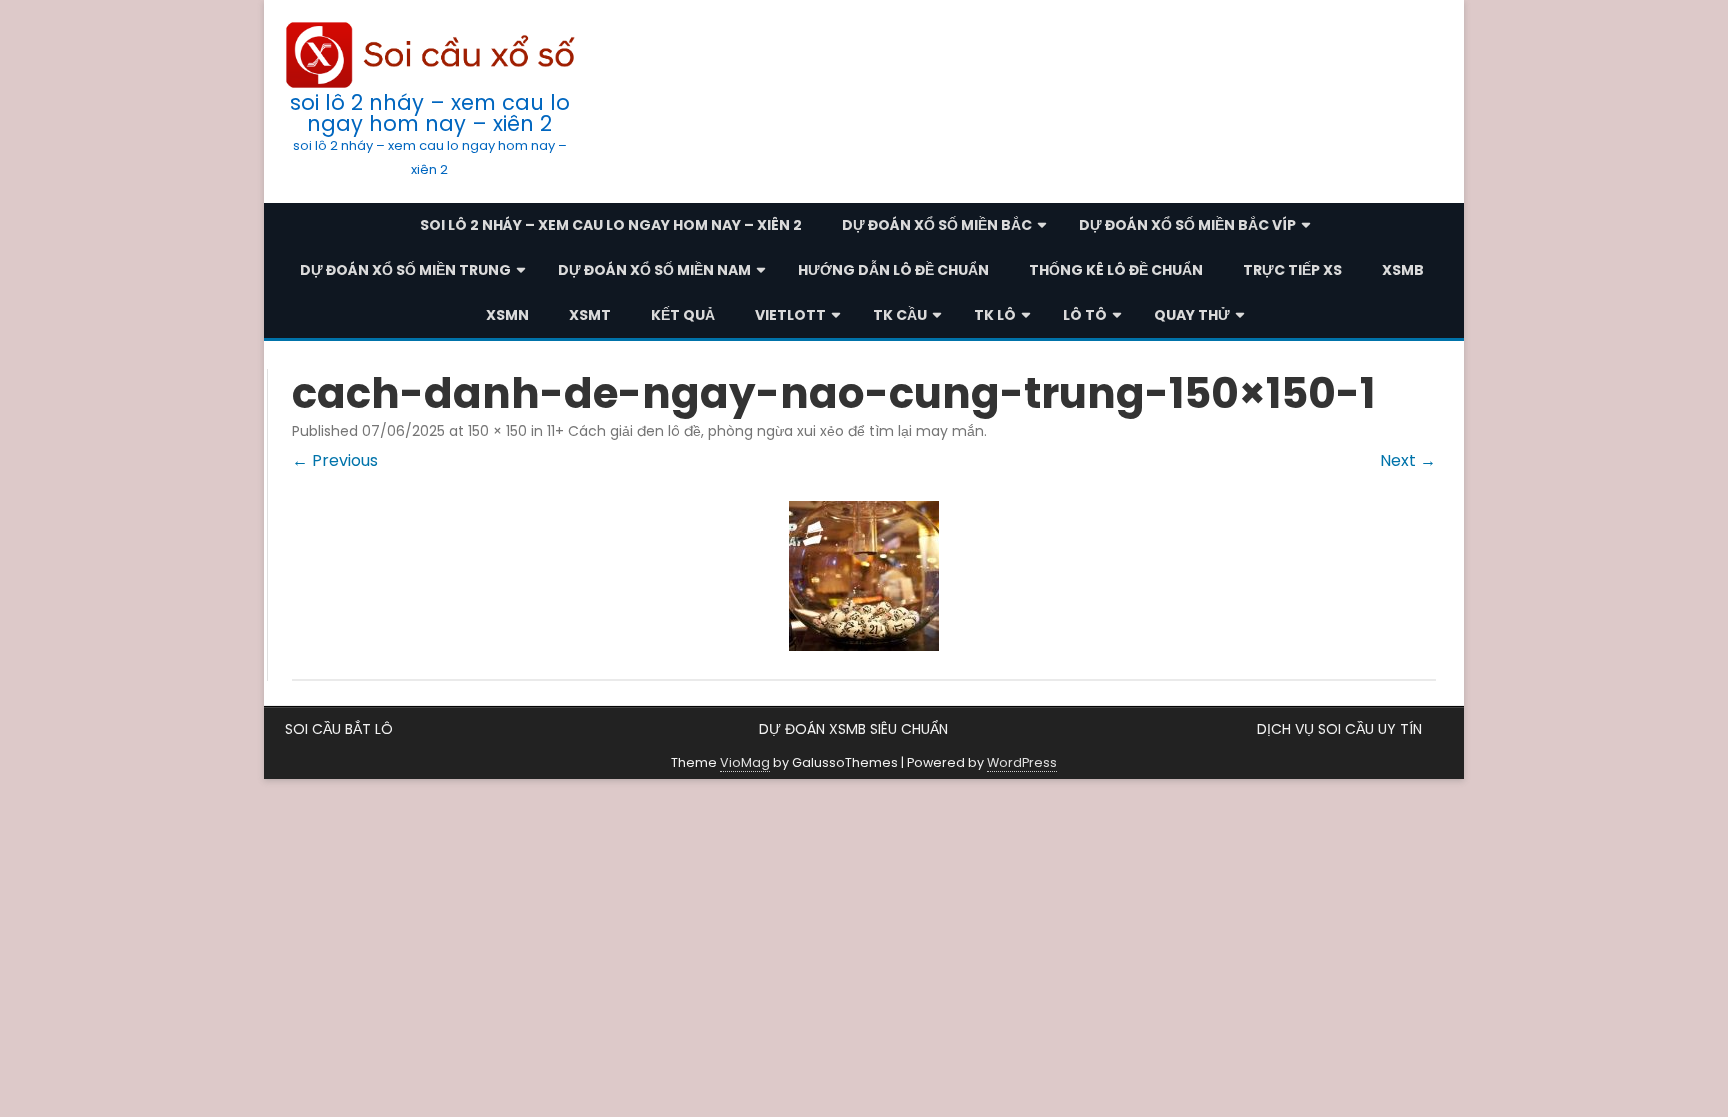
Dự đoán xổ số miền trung (405, 270)
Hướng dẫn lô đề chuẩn (893, 270)
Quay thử (1192, 315)
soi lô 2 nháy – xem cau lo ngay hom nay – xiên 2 (430, 113)
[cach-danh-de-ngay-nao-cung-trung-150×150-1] (864, 576)
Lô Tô (1085, 315)
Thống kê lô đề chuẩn (1116, 270)
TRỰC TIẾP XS (1292, 270)
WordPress (1022, 762)
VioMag (745, 762)
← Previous (335, 460)
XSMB (1403, 270)
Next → (1408, 460)
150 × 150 (497, 431)
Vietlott (790, 315)
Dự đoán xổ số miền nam (654, 270)
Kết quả (683, 315)
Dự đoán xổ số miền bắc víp (1187, 225)
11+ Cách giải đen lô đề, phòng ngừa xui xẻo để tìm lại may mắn (765, 431)
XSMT (590, 315)
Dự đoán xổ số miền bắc (937, 225)
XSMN (507, 315)
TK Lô (995, 315)
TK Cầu (900, 315)
